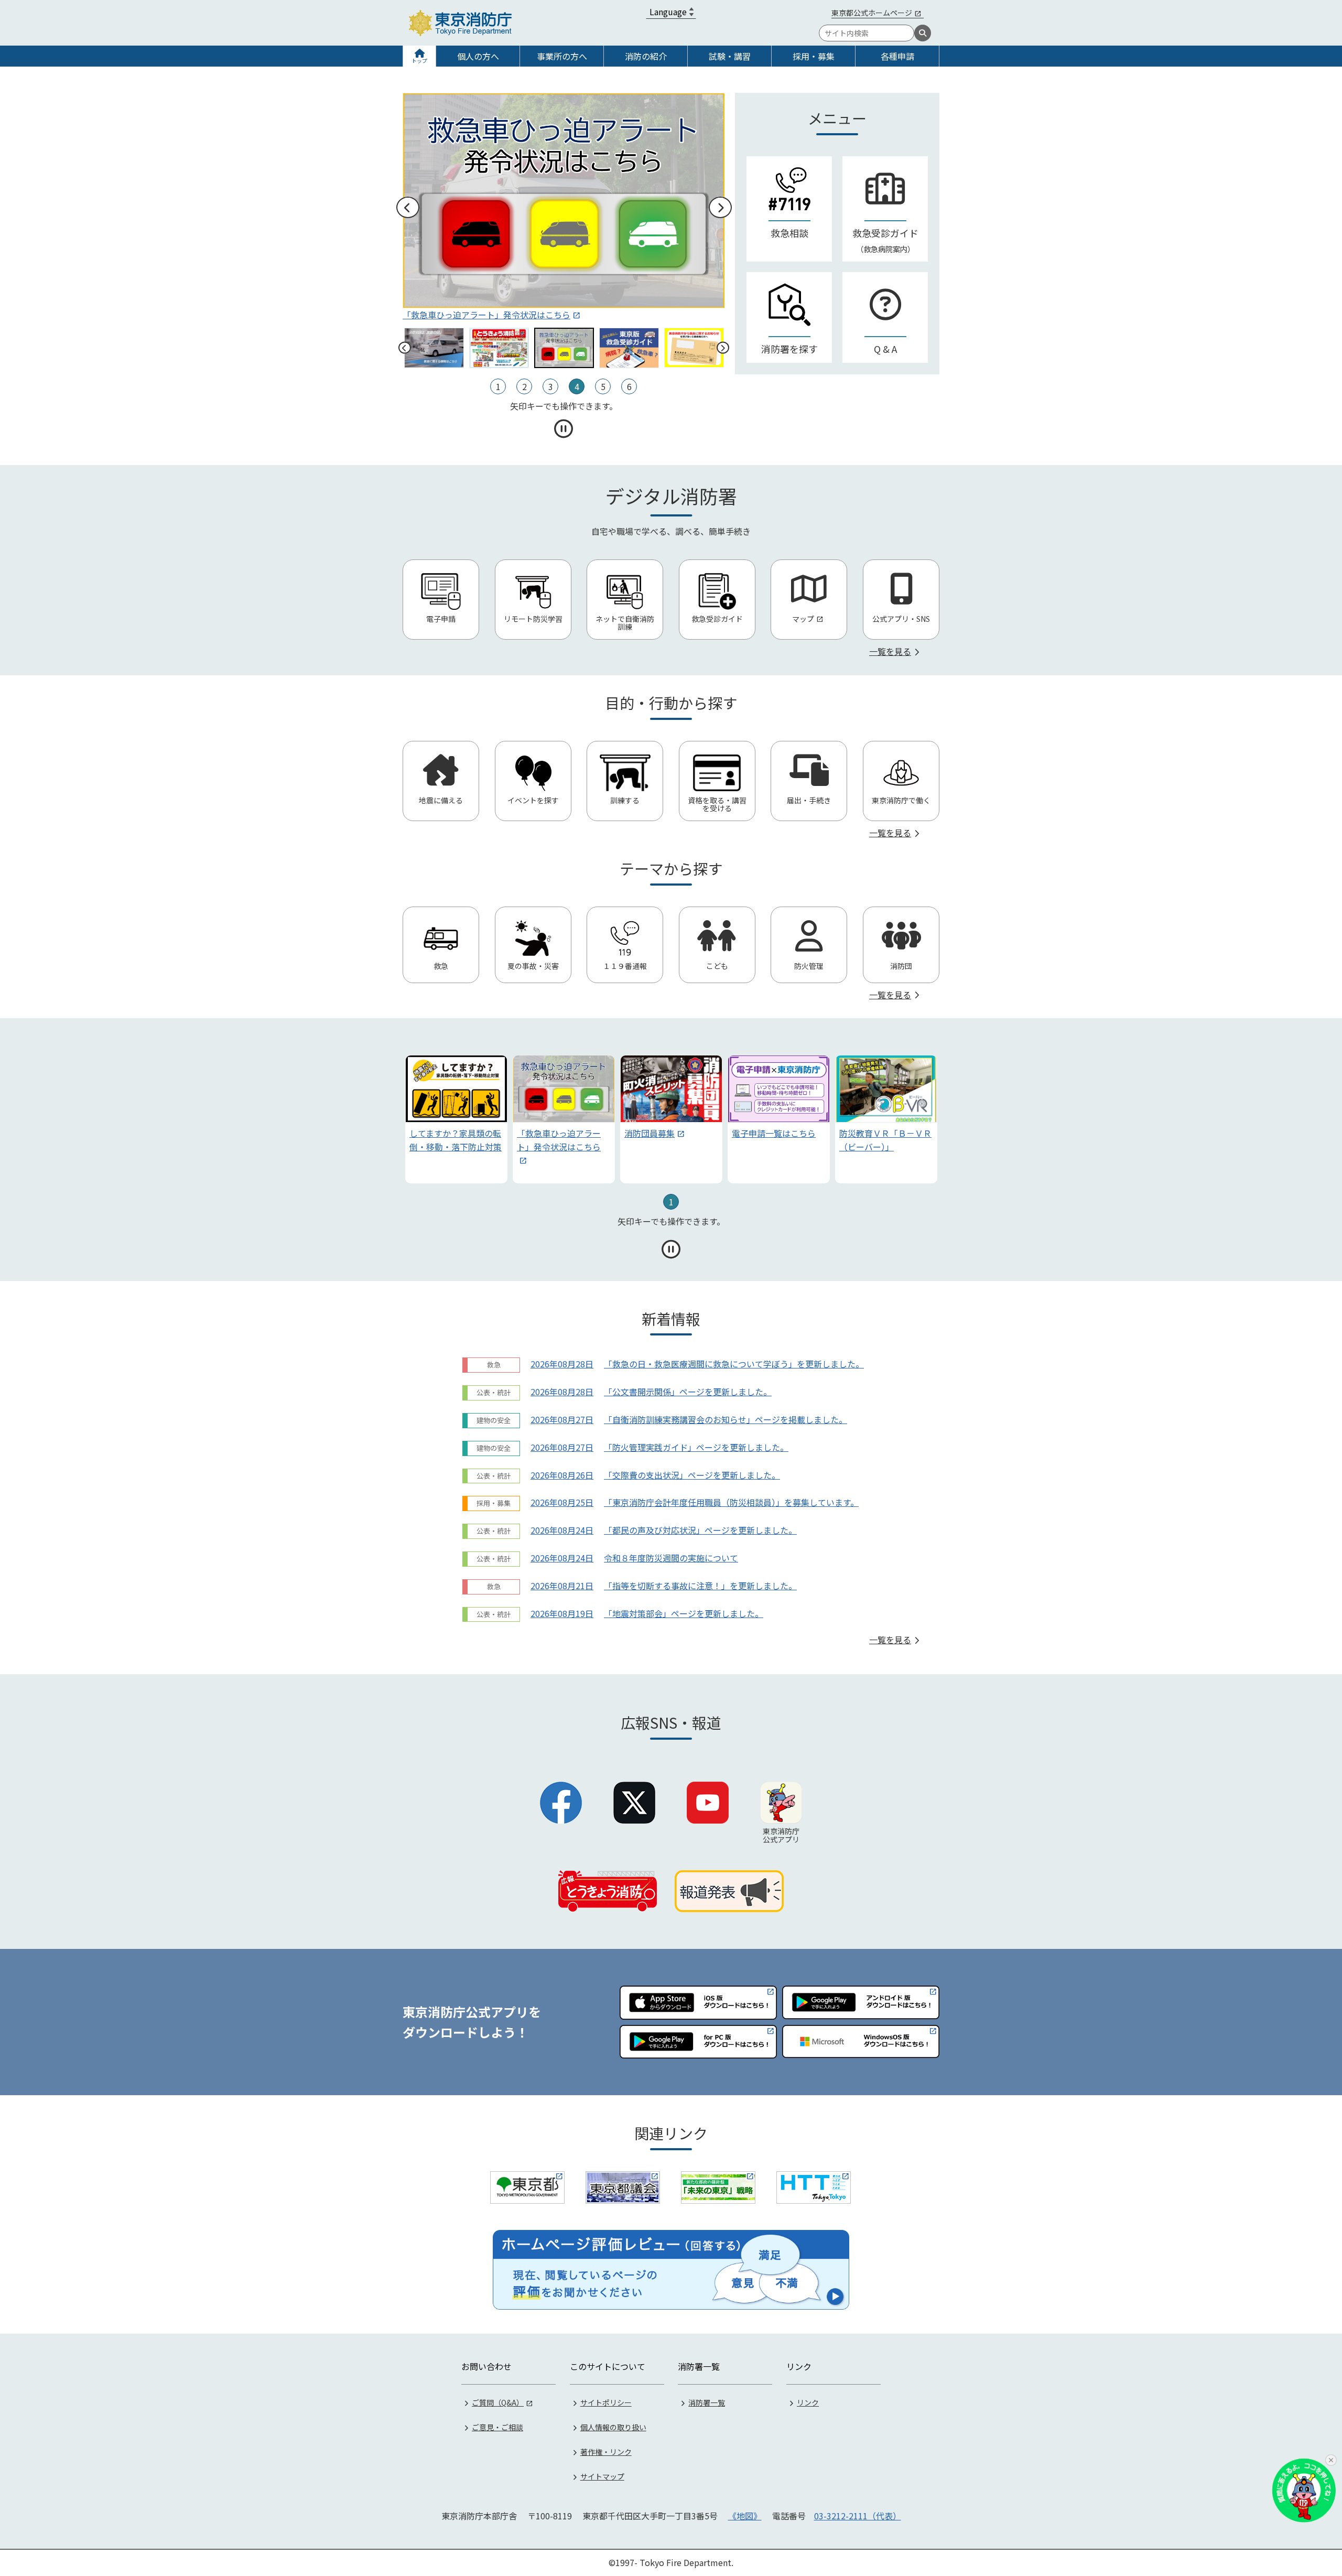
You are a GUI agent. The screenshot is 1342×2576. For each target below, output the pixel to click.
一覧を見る (890, 651)
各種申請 (897, 56)
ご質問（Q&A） (498, 2402)
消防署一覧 (707, 2402)
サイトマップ (602, 2476)
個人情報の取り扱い (613, 2427)
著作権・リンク (606, 2452)
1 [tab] (671, 1202)
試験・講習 (730, 56)
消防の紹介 (646, 56)
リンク (808, 2402)
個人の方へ (478, 56)
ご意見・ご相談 (497, 2427)
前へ (407, 208)
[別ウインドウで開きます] (527, 2187)
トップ (419, 61)
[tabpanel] (456, 1119)
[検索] (923, 33)
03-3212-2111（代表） (858, 2516)
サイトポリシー (606, 2402)
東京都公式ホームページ (872, 13)
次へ (720, 208)
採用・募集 (814, 56)
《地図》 (745, 2516)
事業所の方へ (562, 56)
